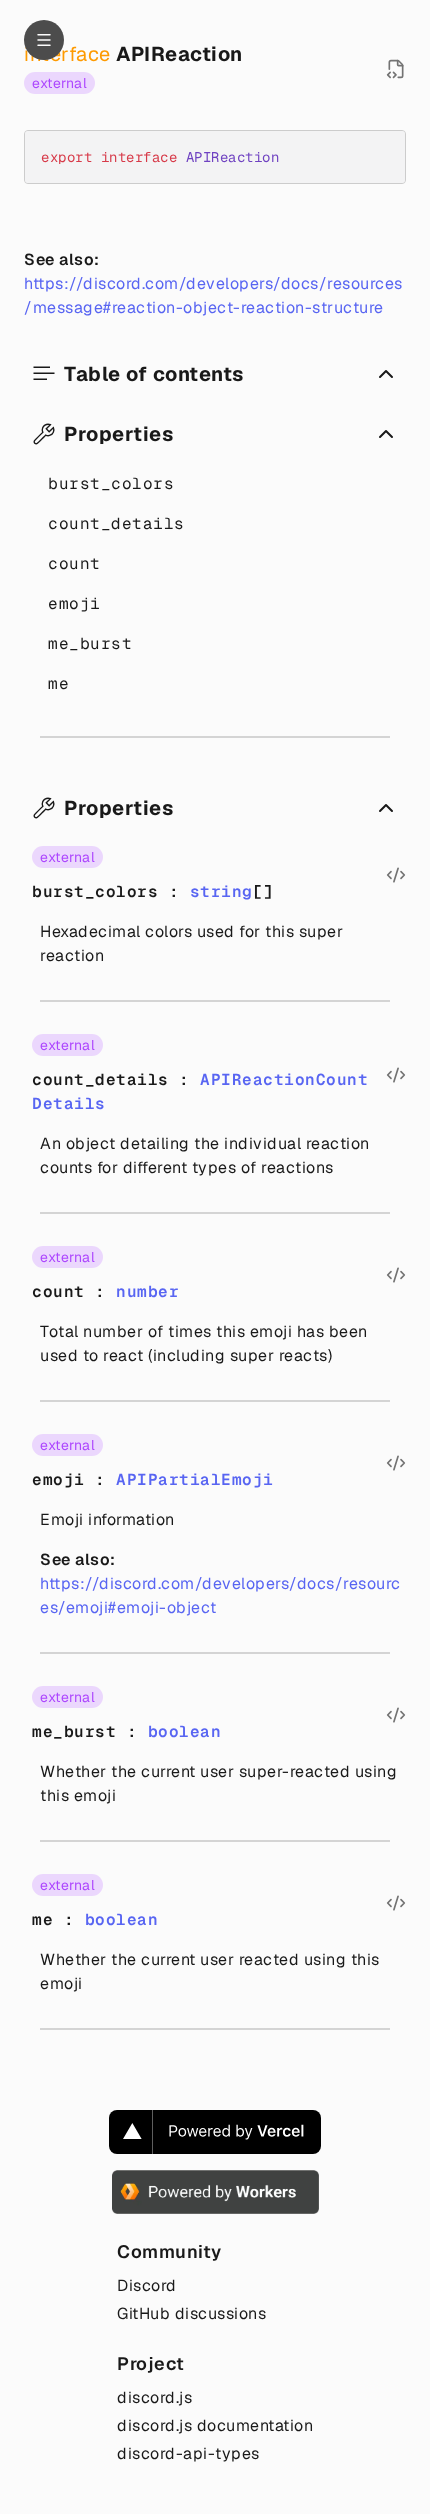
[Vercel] (215, 2132)
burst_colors (111, 483)
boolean (185, 1731)
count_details (116, 523)
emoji (74, 603)
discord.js (154, 2397)
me (58, 683)
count (74, 563)
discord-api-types (188, 2453)
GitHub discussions (191, 2313)
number (147, 1291)
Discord (147, 2285)
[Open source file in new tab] (396, 69)
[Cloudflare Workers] (215, 2192)
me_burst (90, 643)
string (221, 891)
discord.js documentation (215, 2425)
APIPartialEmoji (195, 1479)
